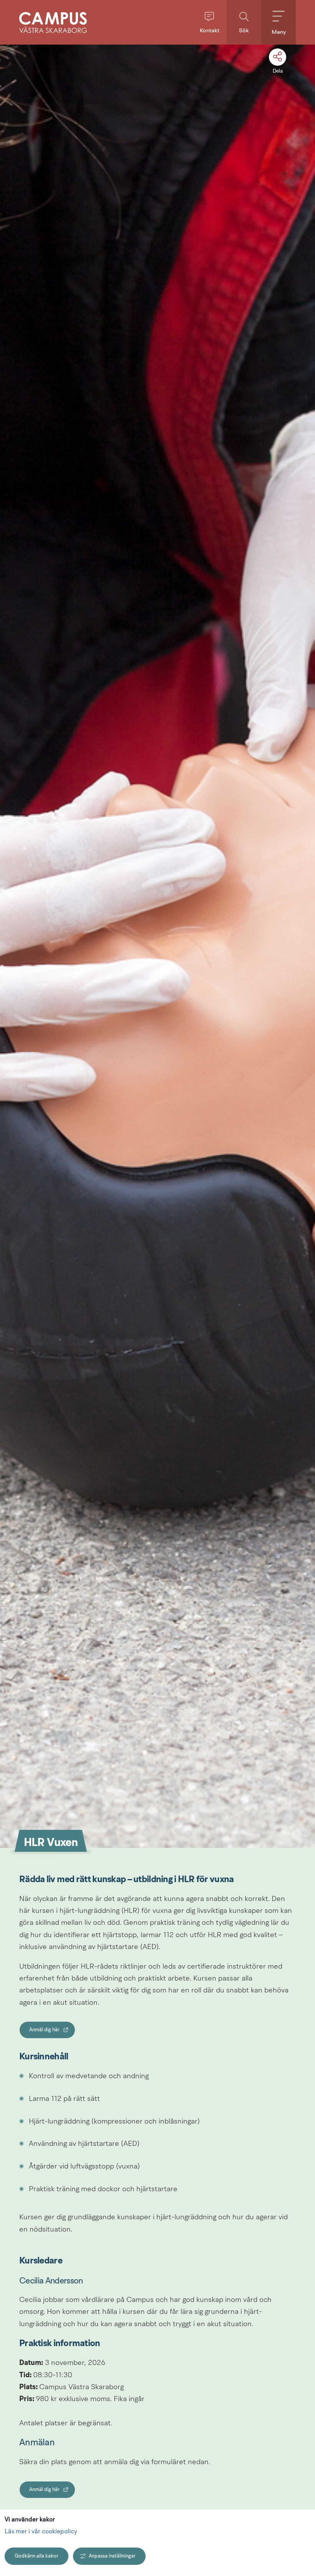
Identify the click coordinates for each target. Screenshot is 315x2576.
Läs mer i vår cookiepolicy (41, 2532)
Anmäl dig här (52, 2032)
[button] (209, 22)
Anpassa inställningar (112, 2556)
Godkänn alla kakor (36, 2556)
